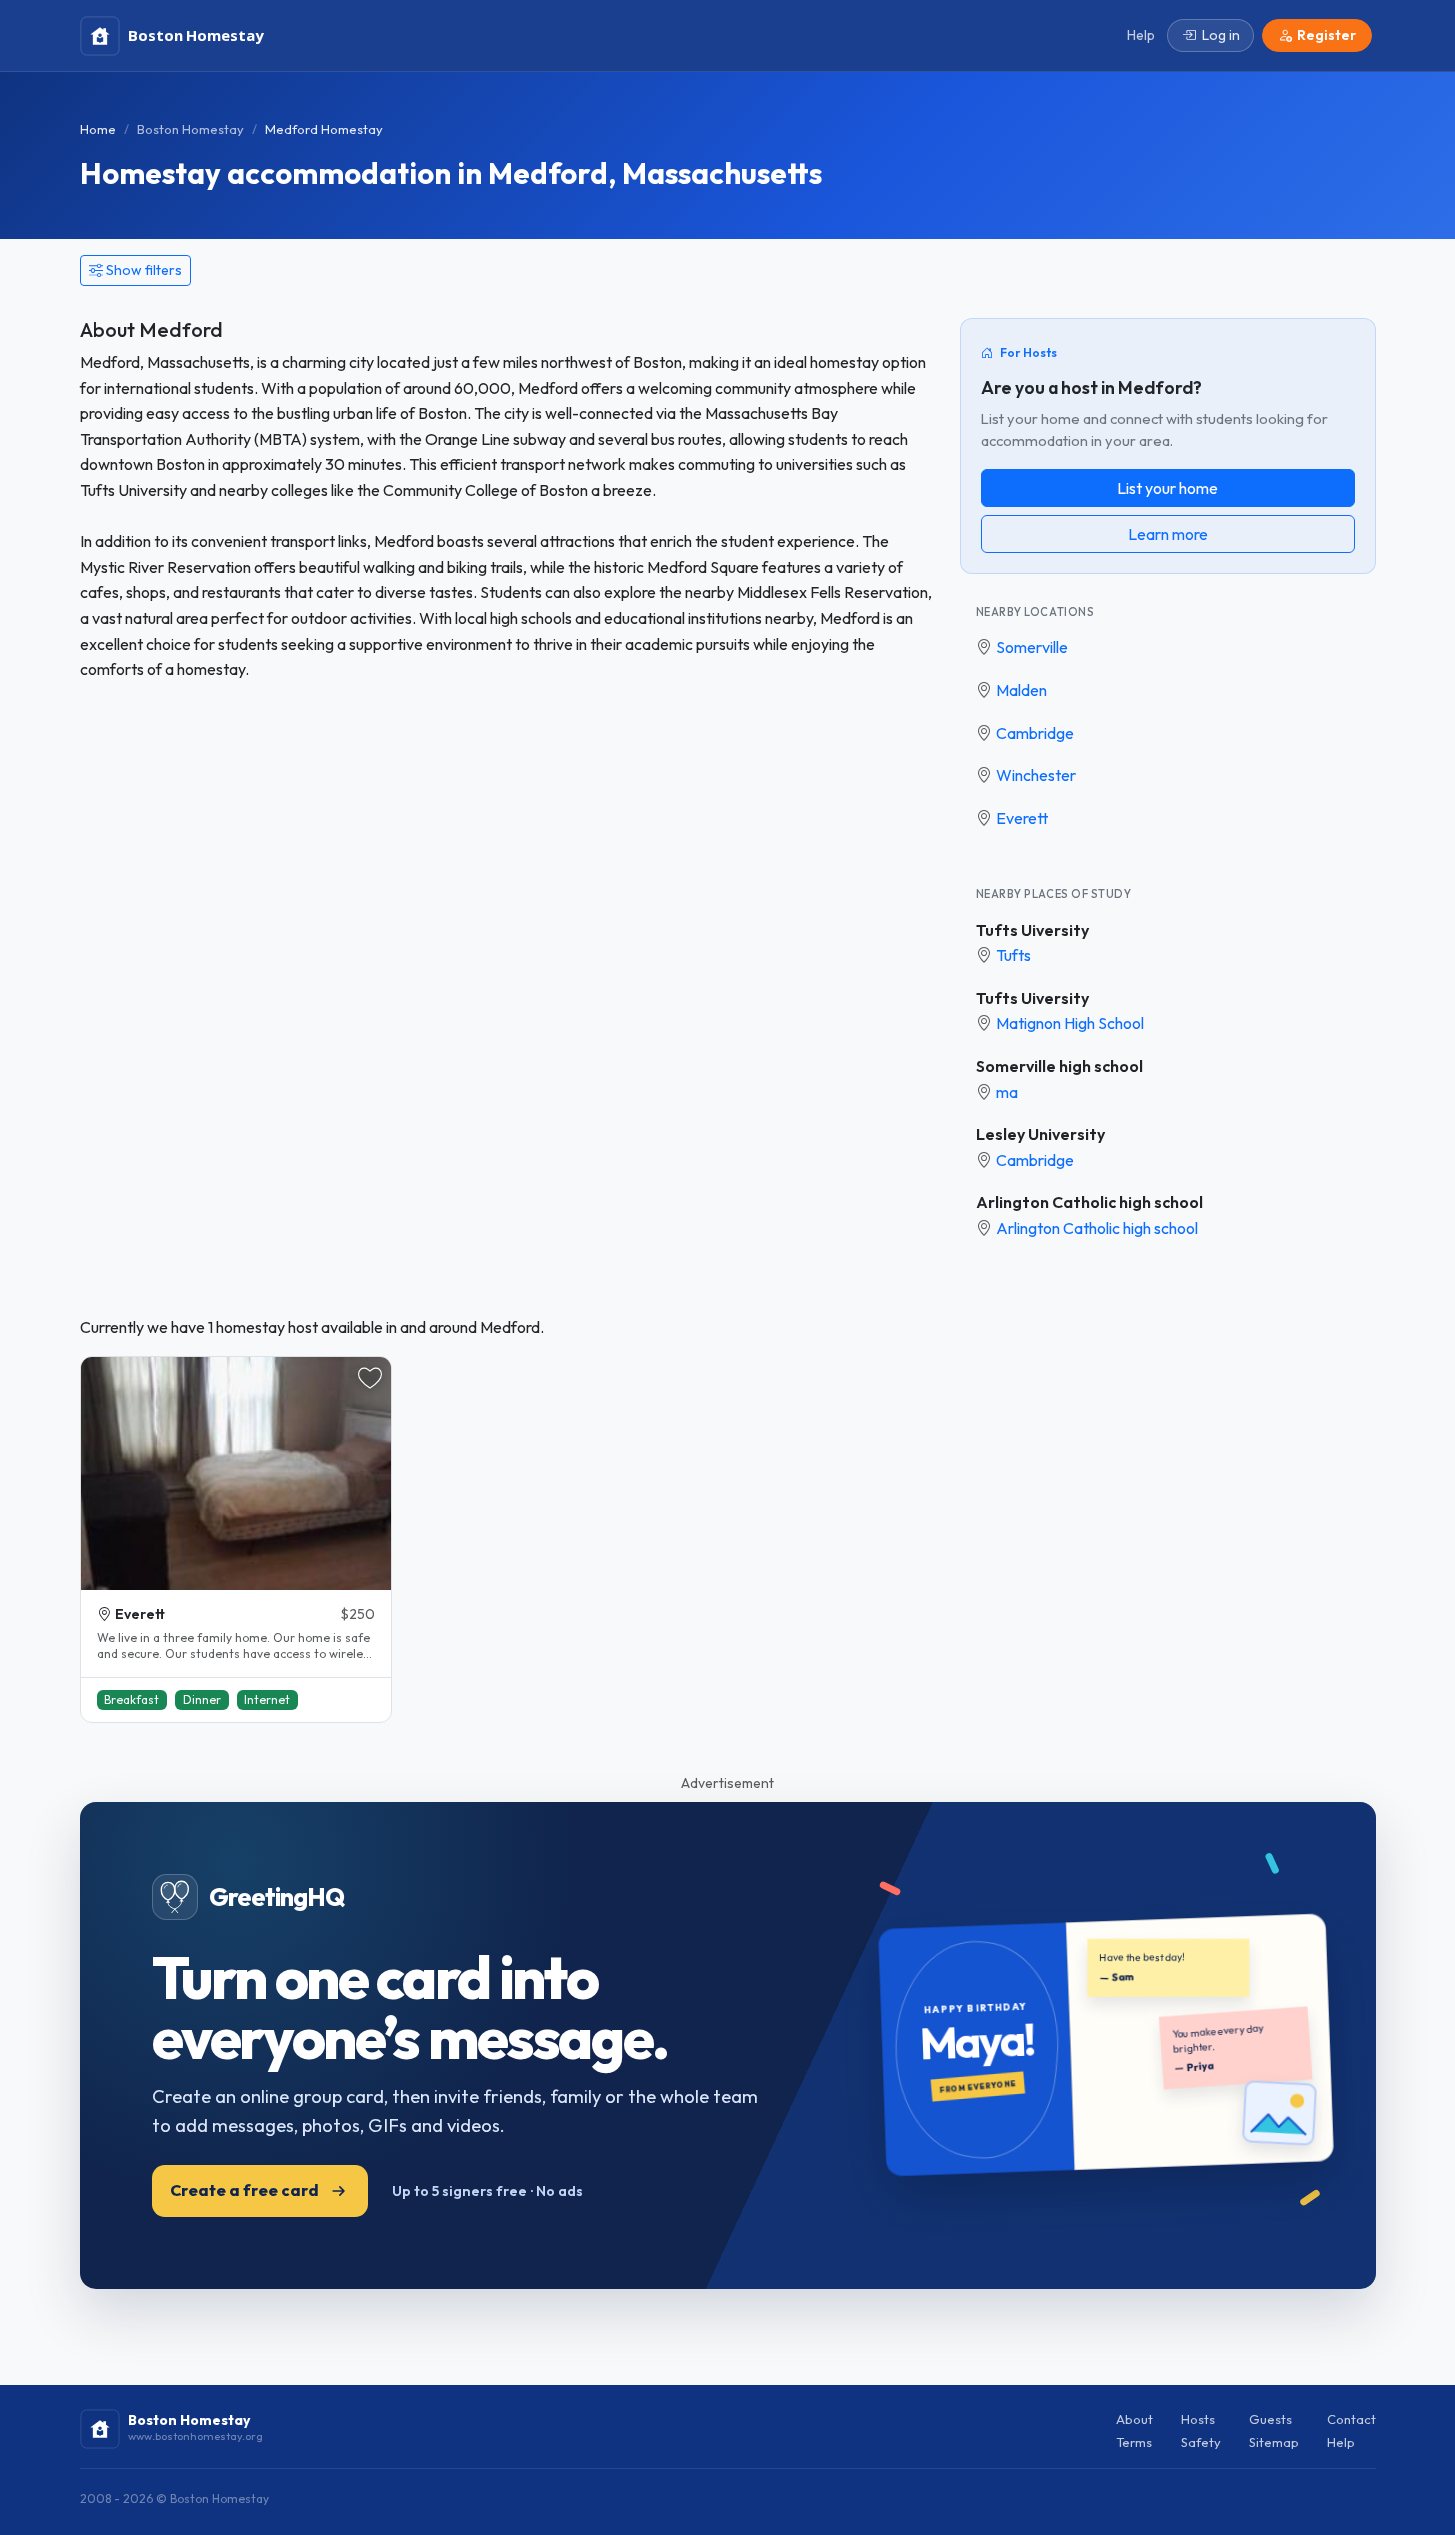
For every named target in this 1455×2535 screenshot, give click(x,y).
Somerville (1032, 647)
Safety (1201, 2442)
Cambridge (1035, 733)
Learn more (1168, 534)
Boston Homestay (190, 129)
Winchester (1036, 775)
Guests (1270, 2419)
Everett (1022, 818)
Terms (1134, 2442)
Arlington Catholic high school (1089, 1202)
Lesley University (1040, 1134)
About (1134, 2419)
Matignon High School (1070, 1023)
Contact (1351, 2419)
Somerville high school (1059, 1066)
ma (1007, 1092)
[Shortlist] (370, 1378)
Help (1341, 2442)
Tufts (1013, 955)
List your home (1167, 488)
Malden (1021, 690)
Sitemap (1274, 2442)
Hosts (1198, 2419)
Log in (1221, 35)
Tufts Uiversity (1032, 930)
